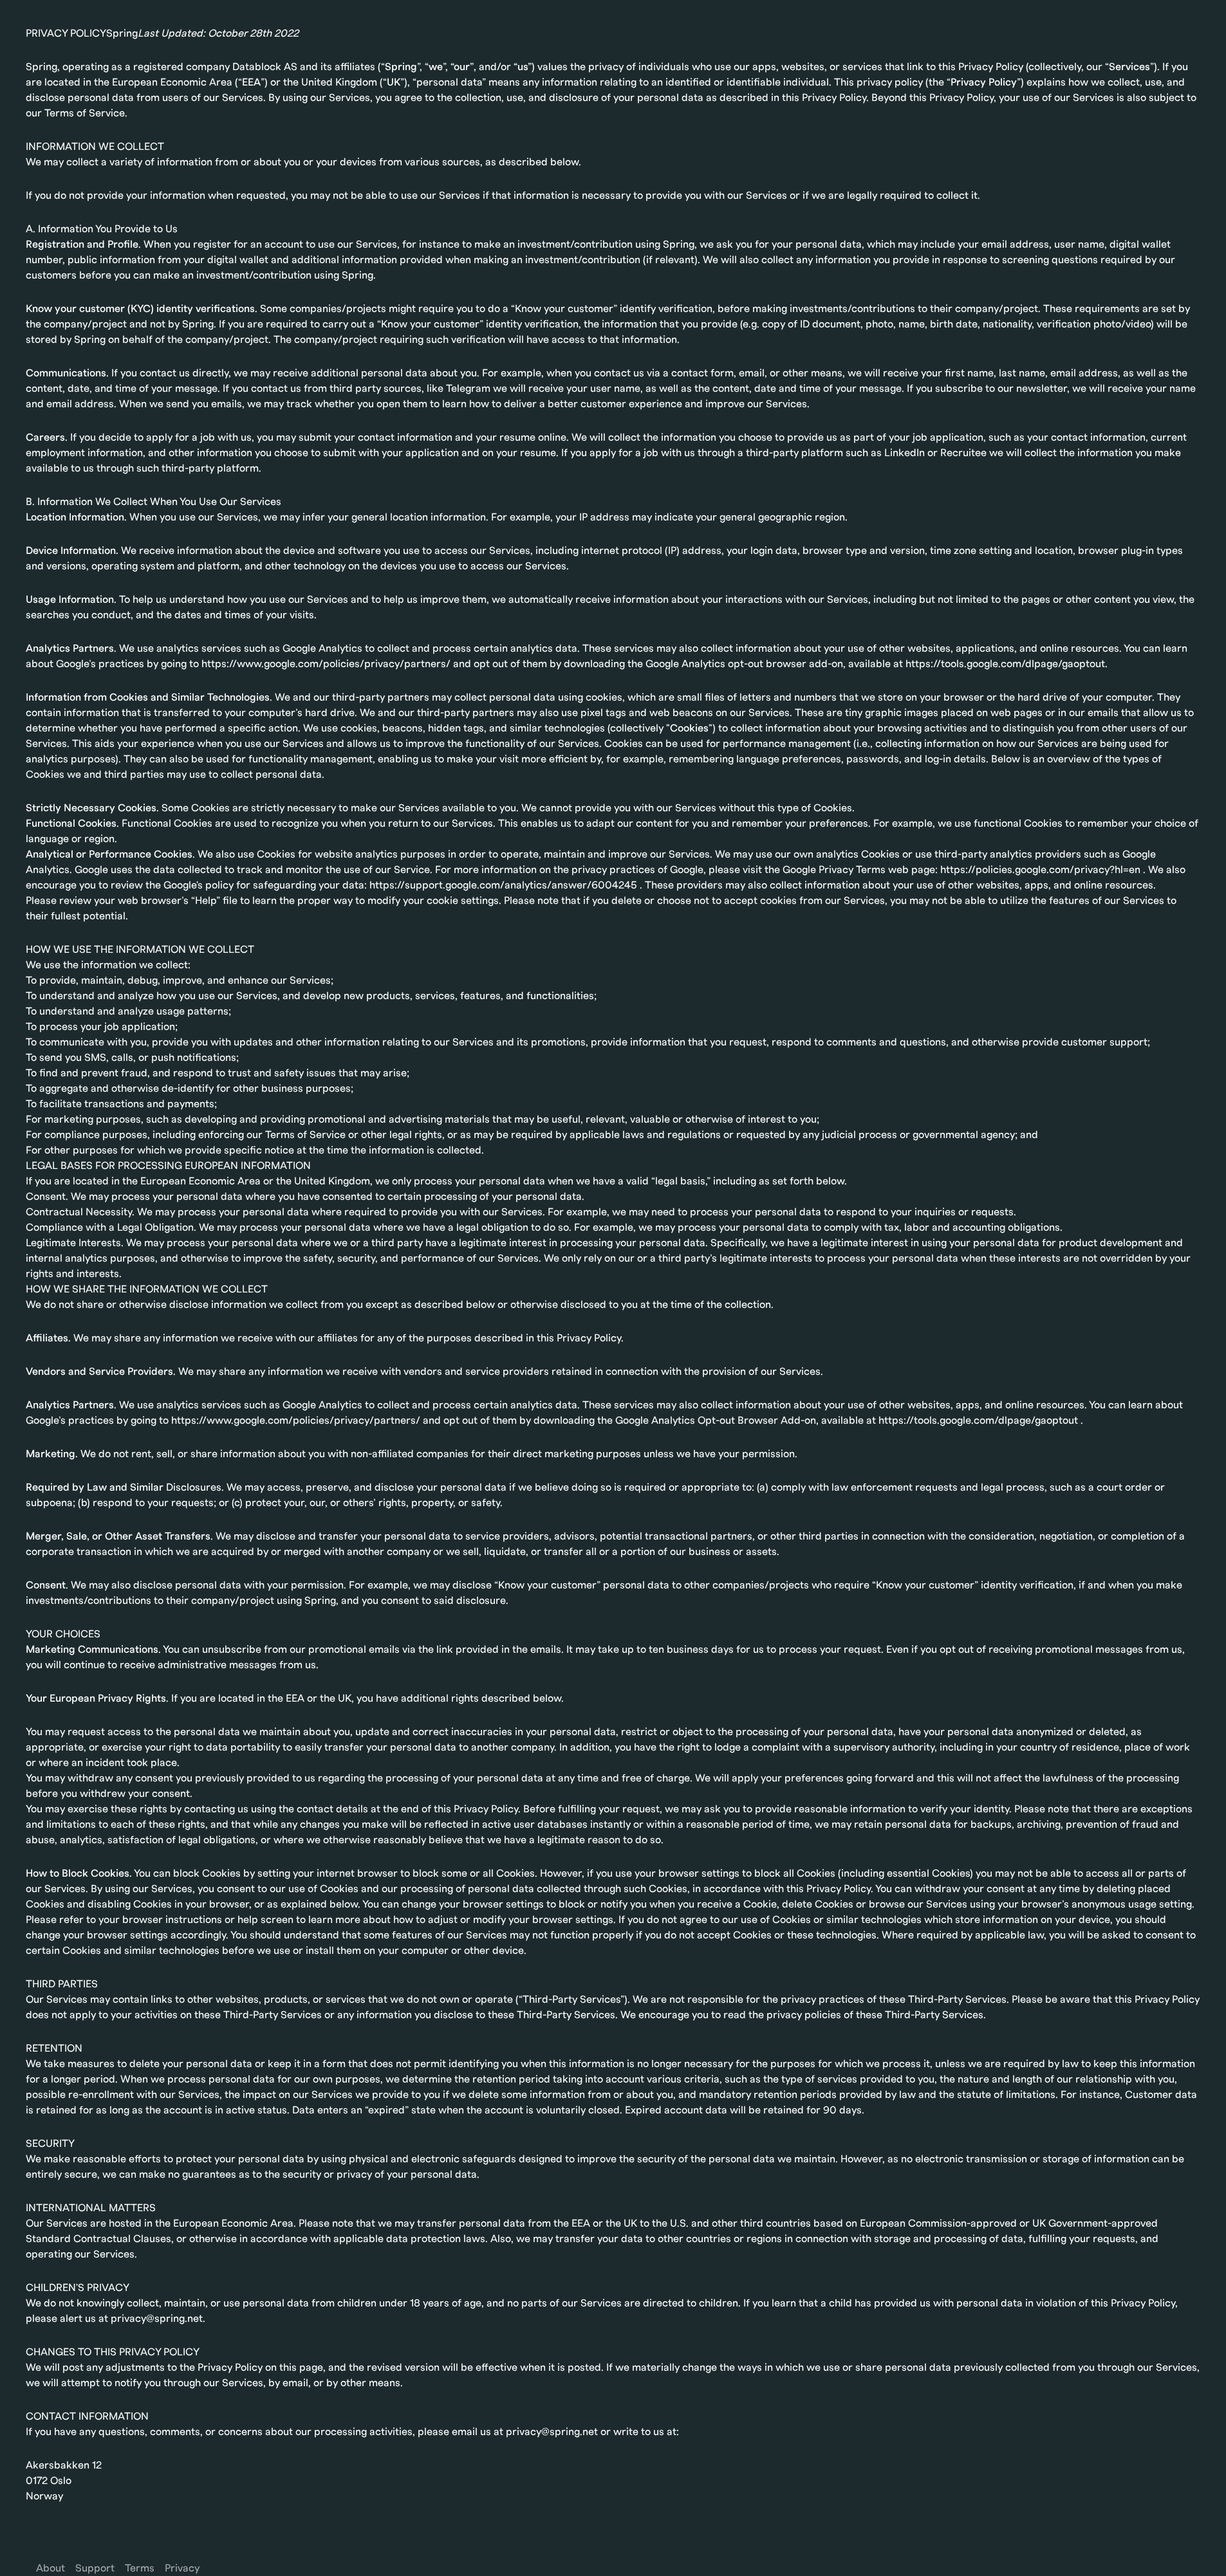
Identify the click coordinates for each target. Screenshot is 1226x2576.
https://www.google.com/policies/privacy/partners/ (296, 1421)
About (51, 2568)
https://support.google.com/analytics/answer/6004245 (503, 885)
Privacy (182, 2568)
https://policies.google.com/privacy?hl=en (1040, 870)
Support (95, 2568)
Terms (140, 2568)
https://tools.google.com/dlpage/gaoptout (978, 1421)
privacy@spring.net (157, 2319)
